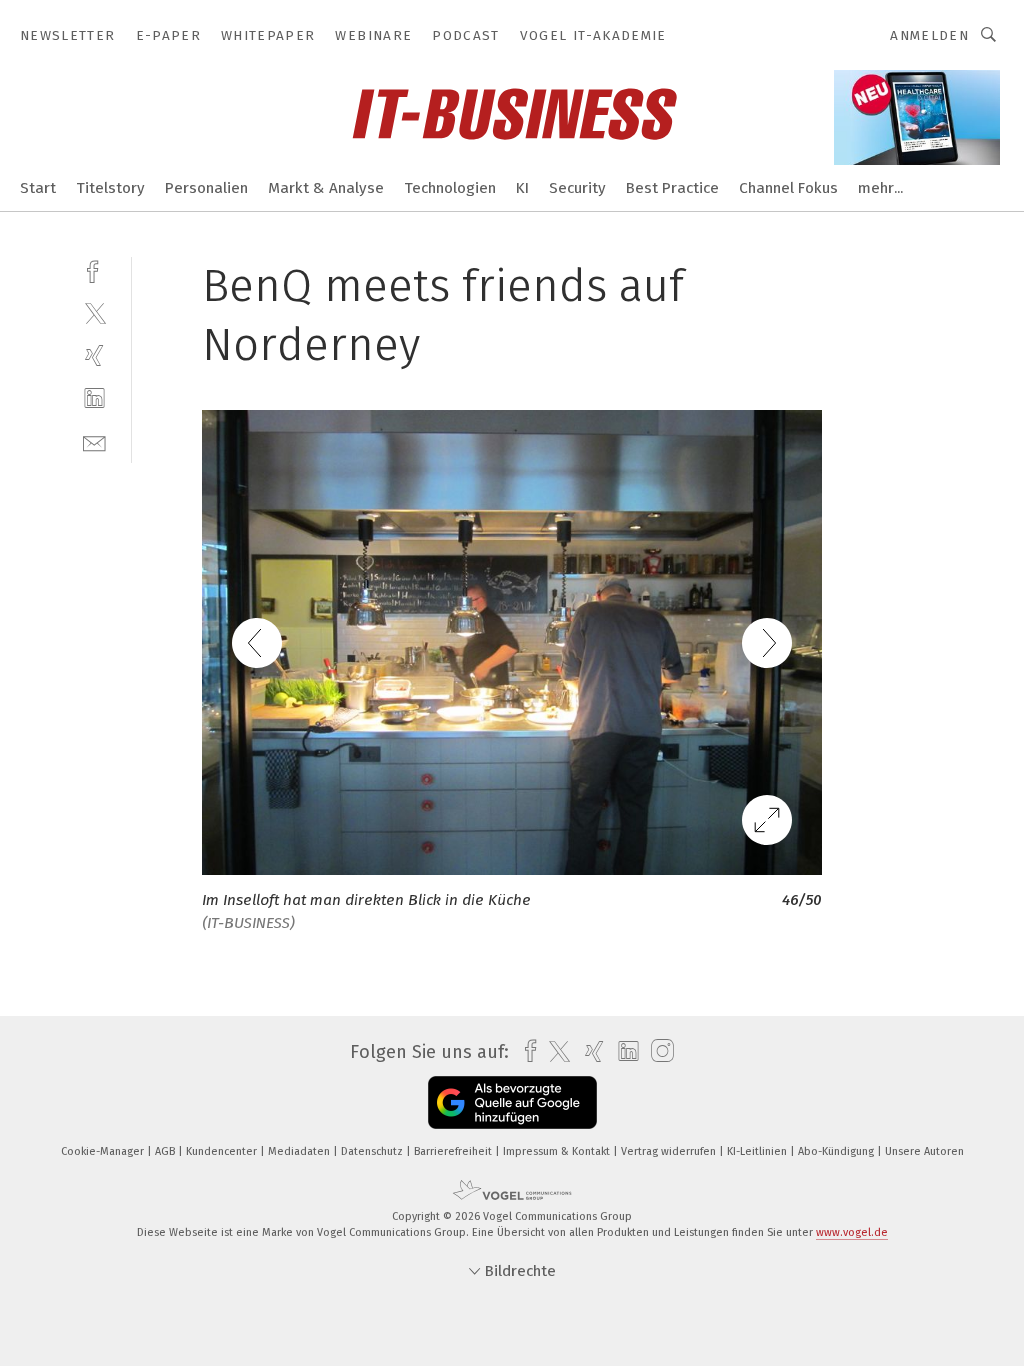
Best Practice (672, 188)
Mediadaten (300, 1151)
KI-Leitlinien (758, 1151)
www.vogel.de (852, 1232)
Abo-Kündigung (837, 1151)
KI (522, 188)
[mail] (94, 441)
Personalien (206, 188)
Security (577, 188)
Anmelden (929, 35)
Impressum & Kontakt (558, 1151)
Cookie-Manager (104, 1151)
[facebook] (94, 269)
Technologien (450, 188)
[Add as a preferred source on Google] (512, 1102)
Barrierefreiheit (454, 1151)
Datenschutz (373, 1151)
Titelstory (110, 188)
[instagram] (657, 1051)
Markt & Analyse (326, 188)
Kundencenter (223, 1151)
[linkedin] (94, 398)
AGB (166, 1151)
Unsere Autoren (924, 1151)
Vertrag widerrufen (670, 1151)
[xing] (94, 355)
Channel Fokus (788, 188)
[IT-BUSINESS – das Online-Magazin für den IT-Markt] (38, 186)
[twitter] (94, 312)
